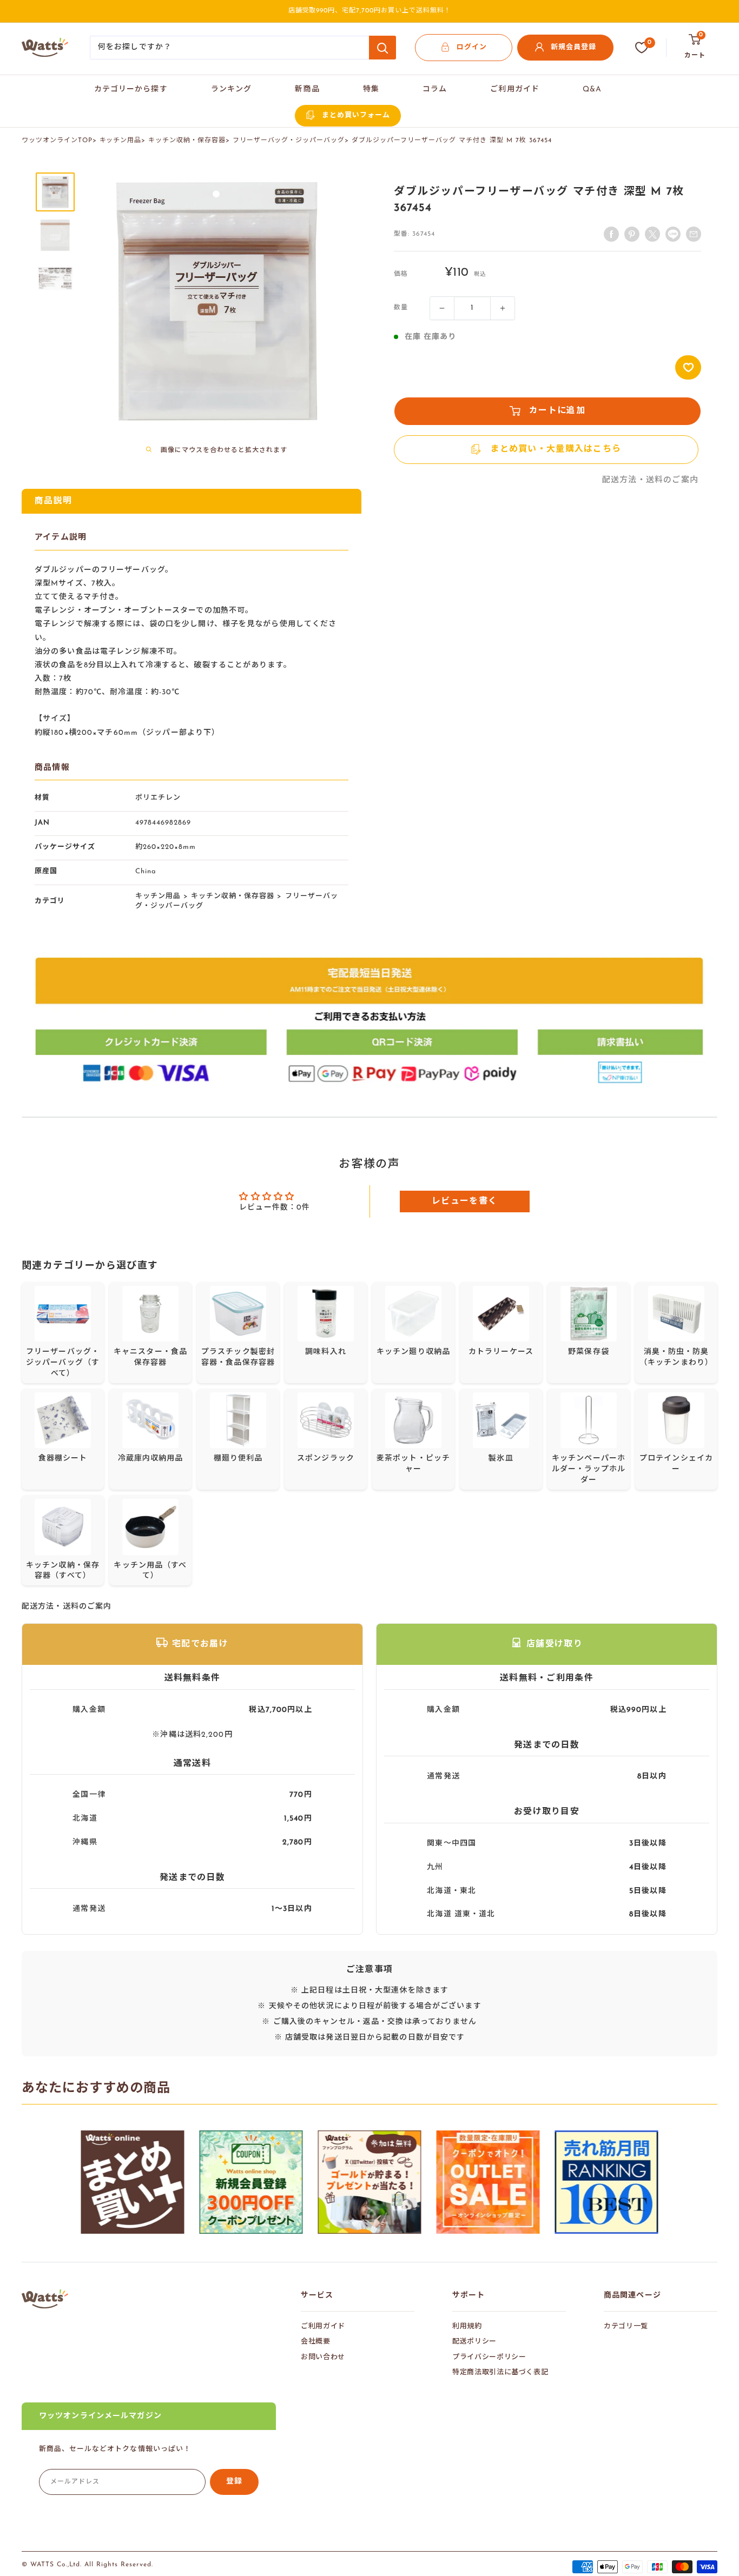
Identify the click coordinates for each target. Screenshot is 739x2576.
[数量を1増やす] (503, 308)
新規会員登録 (573, 47)
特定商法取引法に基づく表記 (500, 2372)
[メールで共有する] (673, 234)
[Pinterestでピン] (632, 234)
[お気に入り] (642, 48)
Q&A (592, 89)
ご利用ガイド (515, 89)
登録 (234, 2482)
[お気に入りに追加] (688, 367)
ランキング (232, 89)
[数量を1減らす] (442, 308)
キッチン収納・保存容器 (187, 141)
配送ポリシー (474, 2342)
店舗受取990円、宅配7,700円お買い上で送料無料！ (370, 11)
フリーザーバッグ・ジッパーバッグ (289, 141)
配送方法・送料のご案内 (650, 480)
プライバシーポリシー (489, 2357)
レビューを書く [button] (464, 1201)
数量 (401, 308)
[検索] (382, 48)
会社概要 (316, 2342)
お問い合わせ (323, 2357)
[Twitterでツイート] (652, 234)
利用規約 (467, 2326)
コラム (435, 89)
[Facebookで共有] (611, 234)
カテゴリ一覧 (626, 2326)
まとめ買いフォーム (356, 115)
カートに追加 (557, 411)
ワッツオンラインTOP (57, 141)
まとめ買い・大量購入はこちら (556, 449)
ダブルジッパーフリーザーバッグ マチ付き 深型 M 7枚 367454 (452, 141)
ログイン (472, 47)
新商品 (307, 89)
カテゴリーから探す (131, 89)
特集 (371, 89)
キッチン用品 (121, 141)
